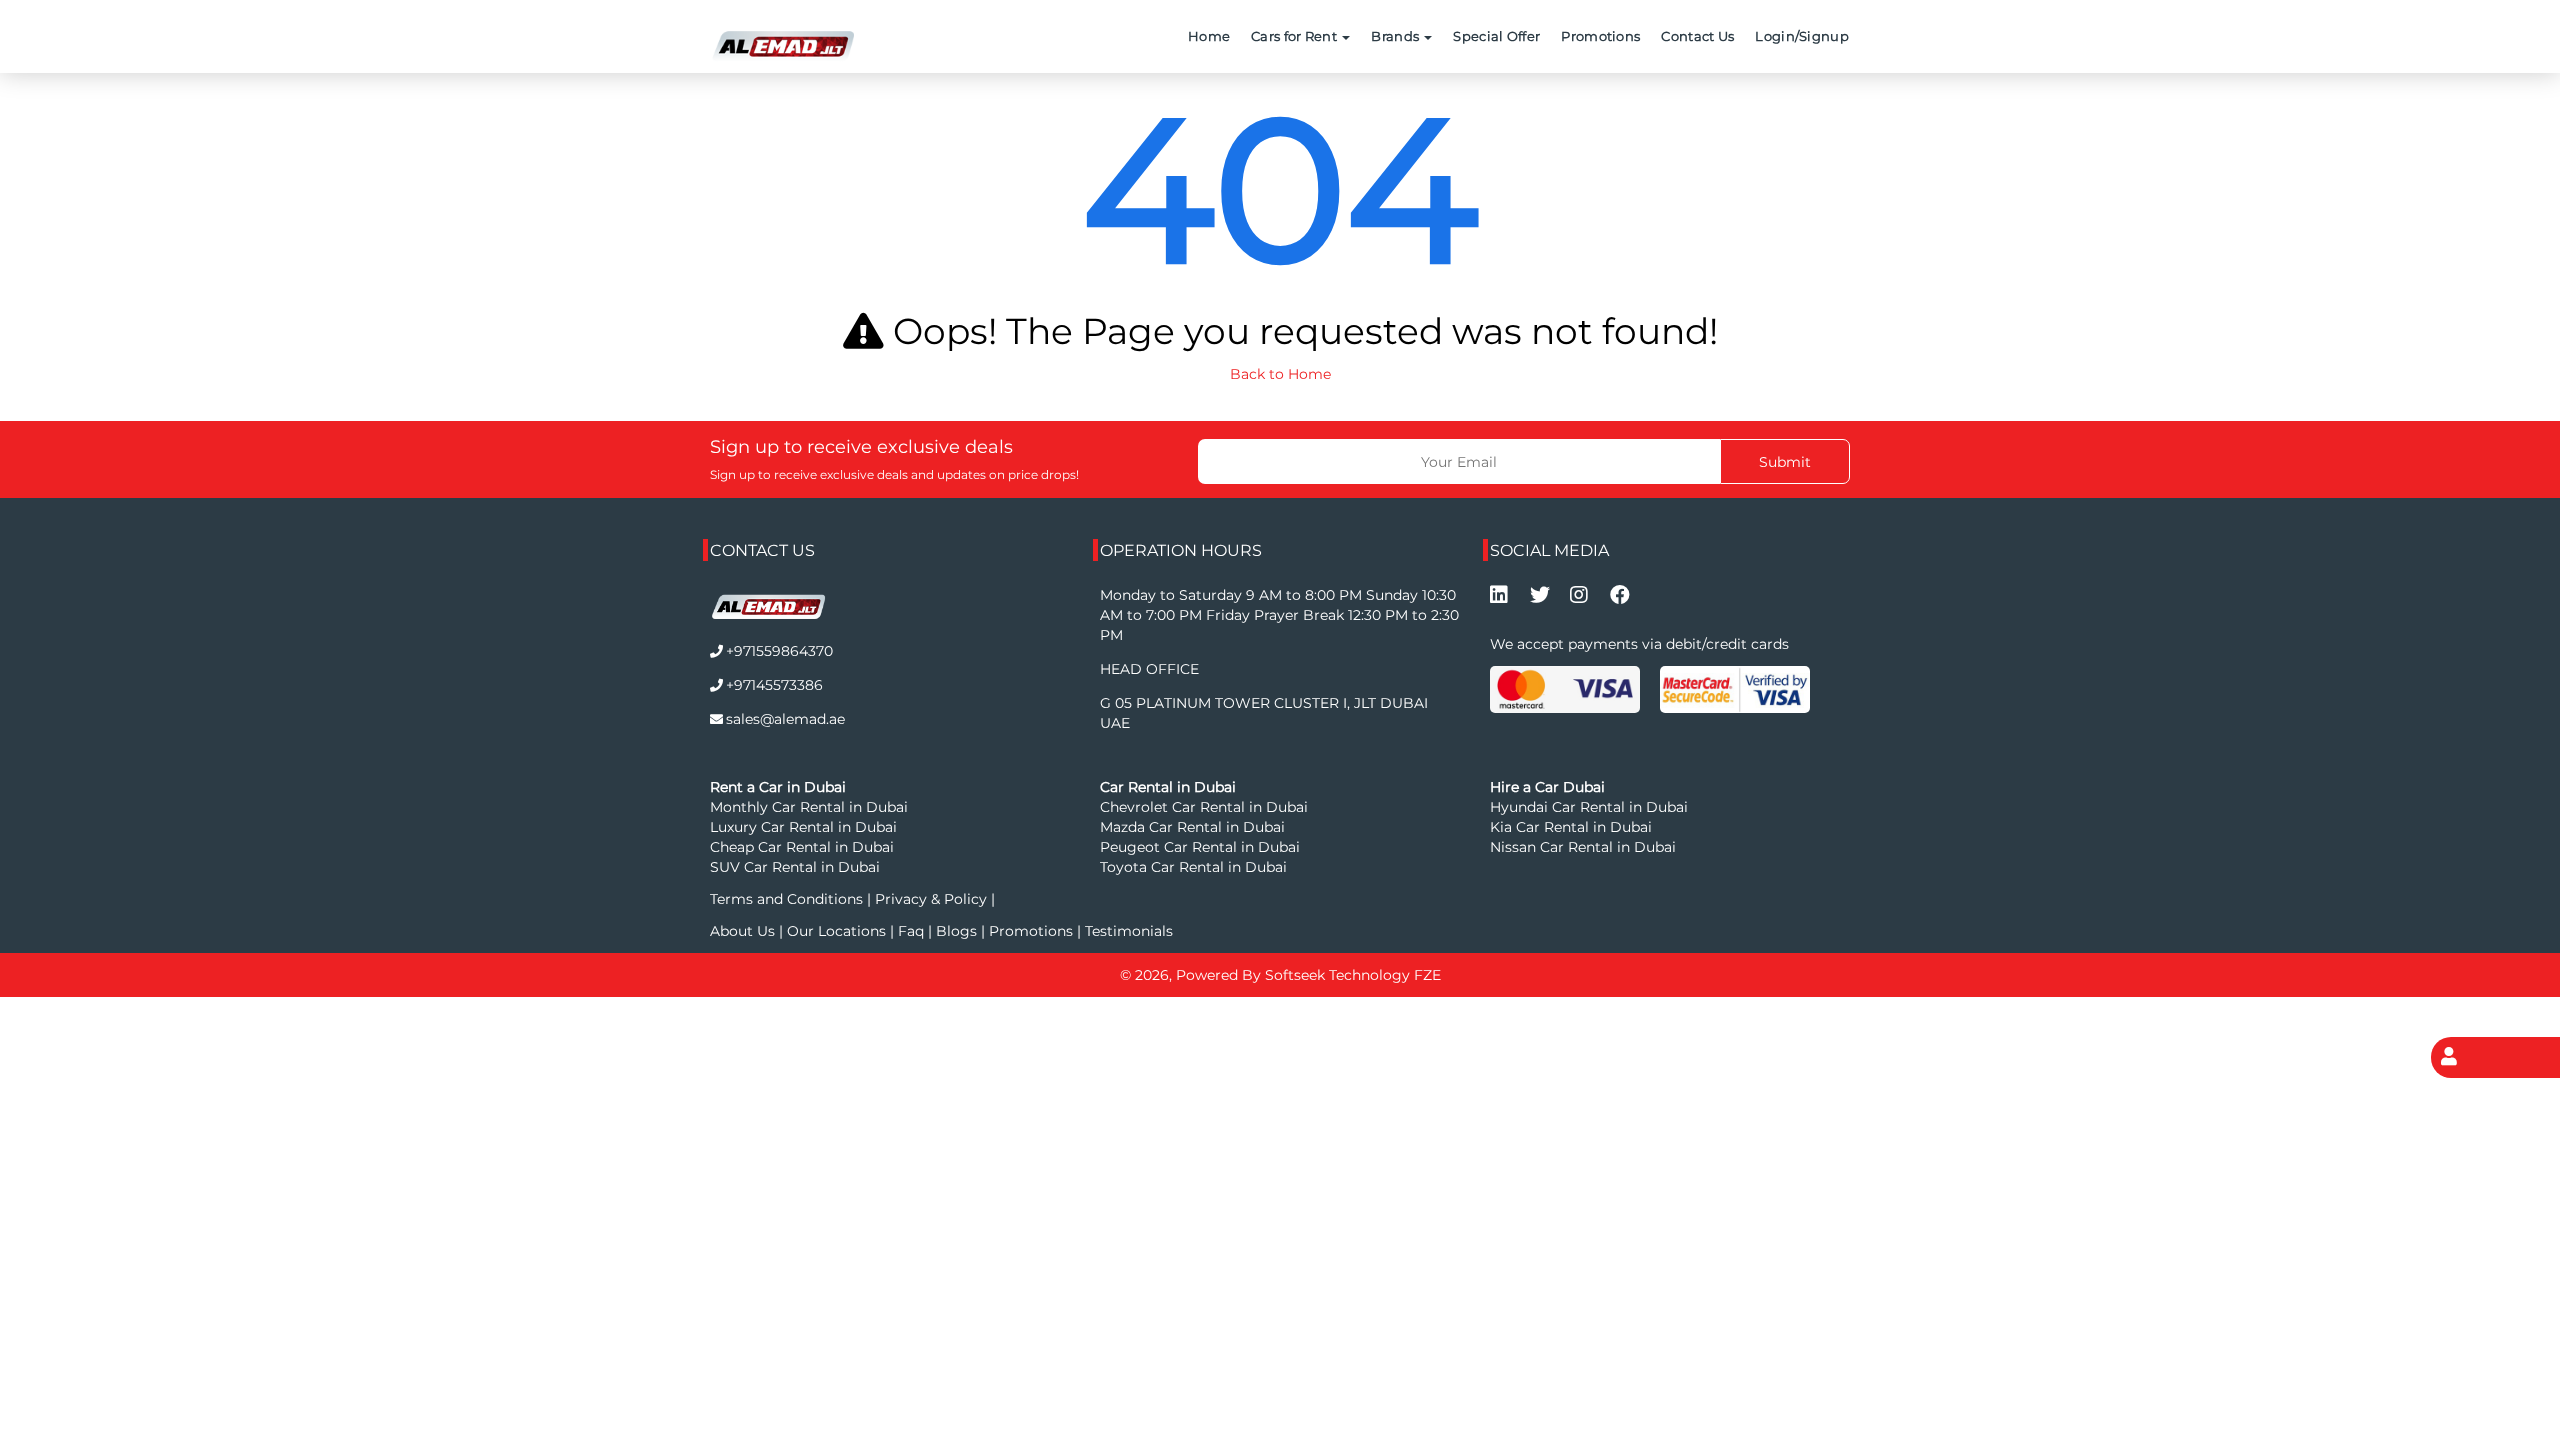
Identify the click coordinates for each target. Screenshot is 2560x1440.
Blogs (958, 931)
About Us (744, 931)
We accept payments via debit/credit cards (1639, 644)
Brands (1396, 36)
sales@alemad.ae (785, 719)
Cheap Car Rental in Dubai (802, 847)
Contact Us (1697, 36)
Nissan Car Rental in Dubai (1583, 847)
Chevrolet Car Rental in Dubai (1204, 807)
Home (1209, 36)
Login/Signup (1802, 36)
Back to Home (1280, 374)
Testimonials (1129, 931)
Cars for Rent (1295, 36)
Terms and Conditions (788, 899)
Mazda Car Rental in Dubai (1192, 827)
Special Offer (1496, 36)
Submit (1785, 462)
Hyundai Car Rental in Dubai (1589, 807)
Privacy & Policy (931, 899)
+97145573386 (774, 685)
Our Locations (838, 931)
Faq (911, 931)
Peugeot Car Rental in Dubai (1200, 847)
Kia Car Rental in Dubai (1571, 827)
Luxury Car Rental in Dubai (803, 827)
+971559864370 (779, 651)
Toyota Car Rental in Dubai (1193, 867)
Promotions (1600, 36)
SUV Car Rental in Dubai (795, 867)
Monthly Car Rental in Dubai (809, 807)
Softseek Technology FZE (1353, 975)
